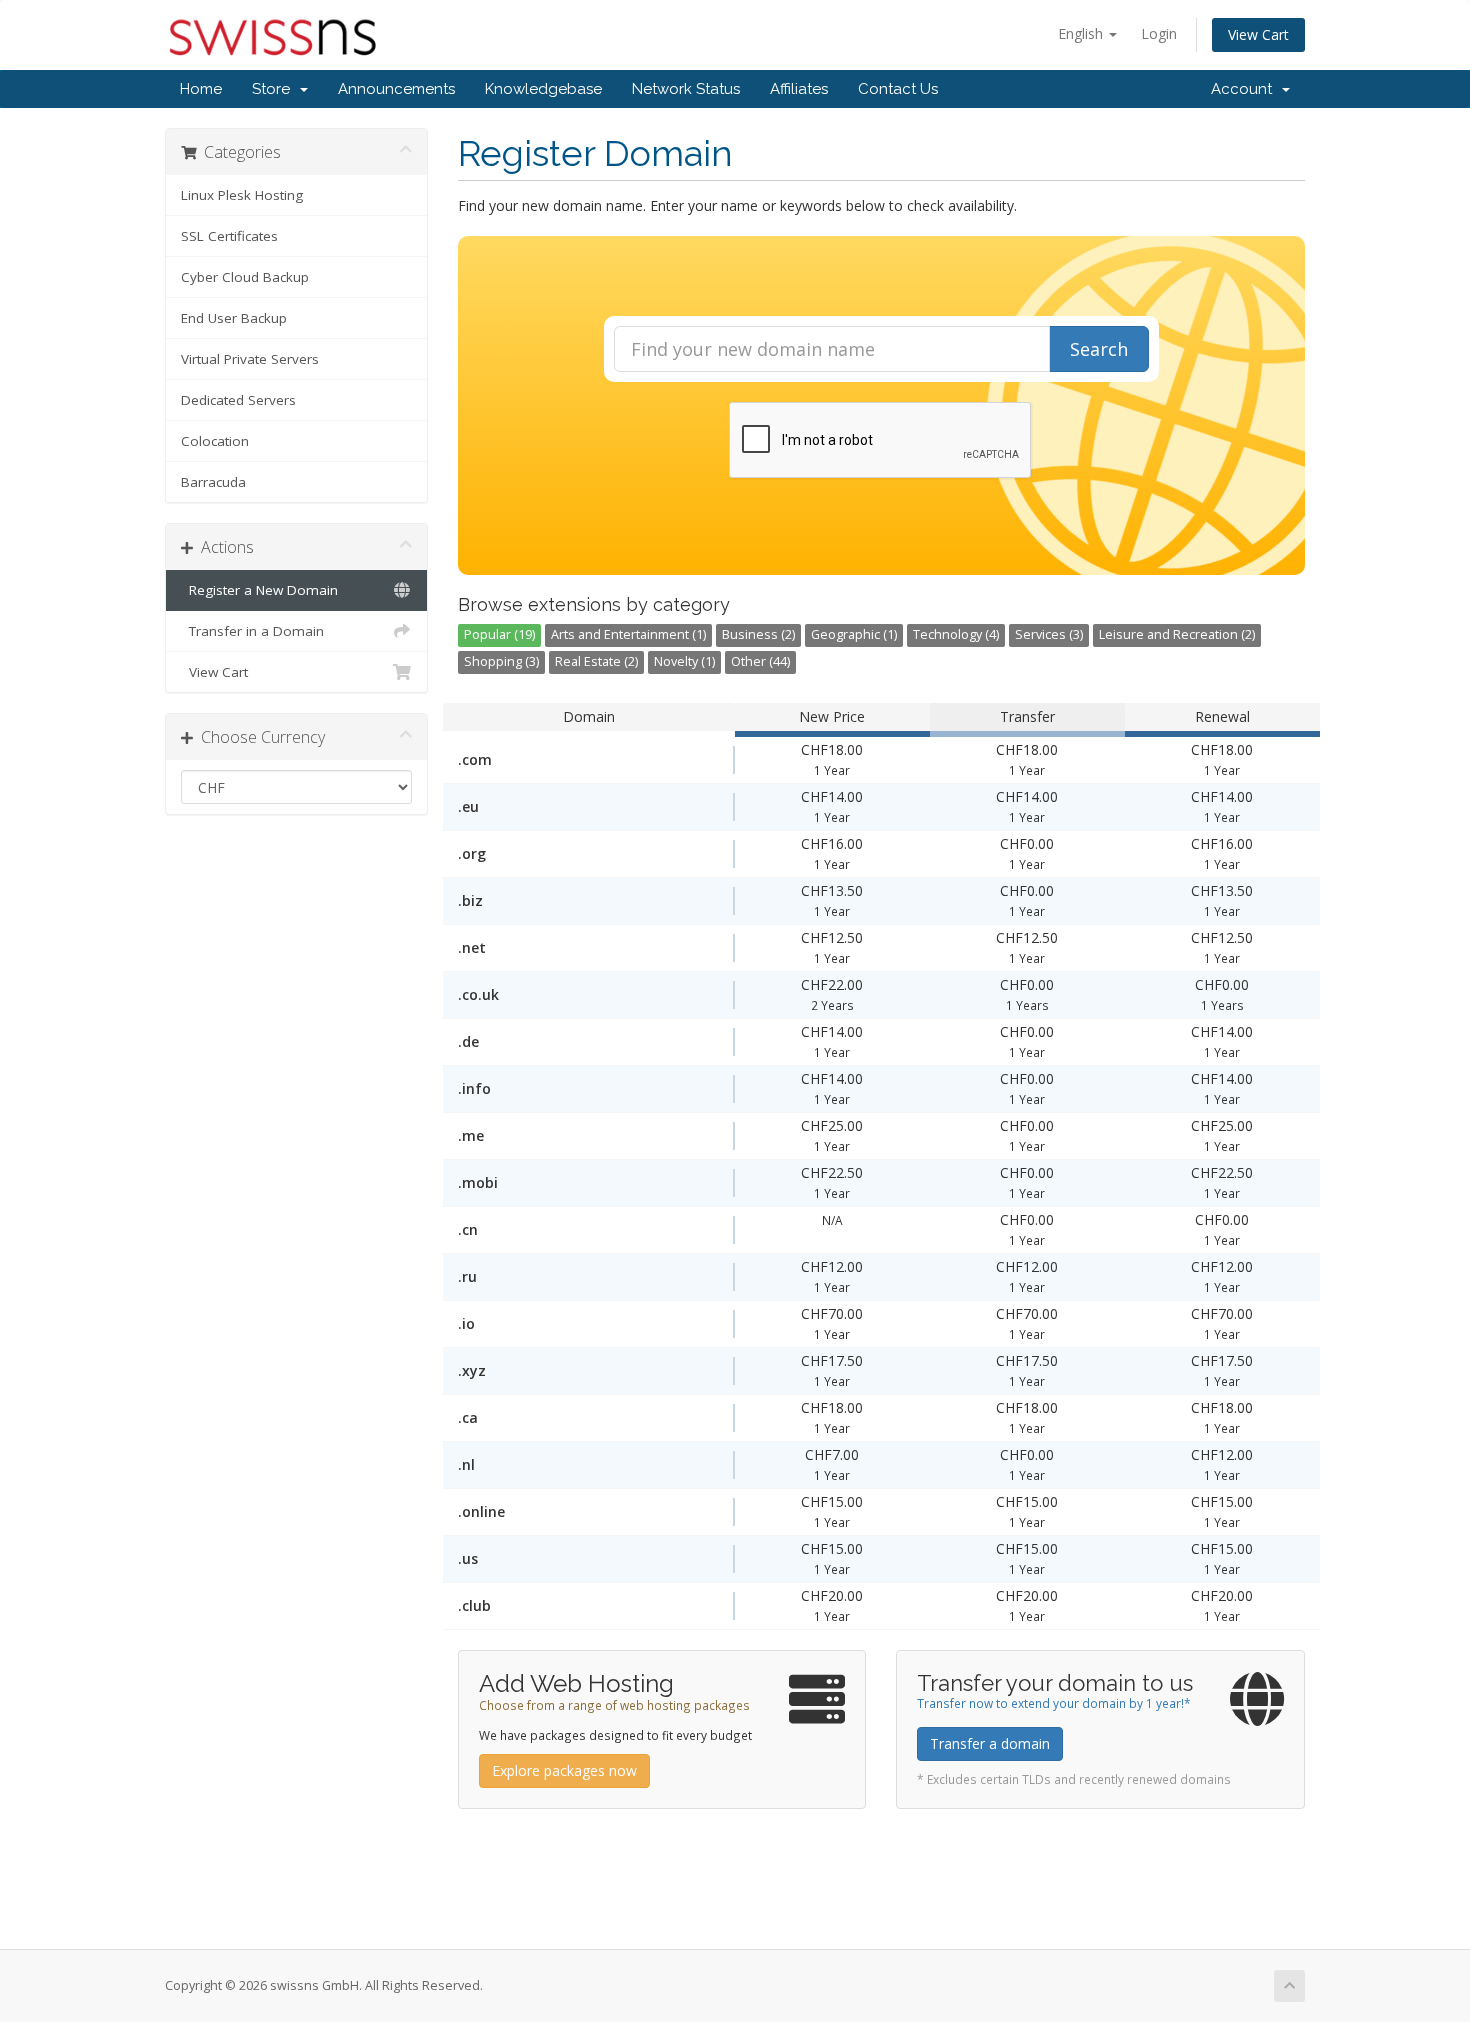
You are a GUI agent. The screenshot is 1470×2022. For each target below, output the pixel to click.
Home (201, 89)
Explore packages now (564, 1770)
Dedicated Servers (238, 400)
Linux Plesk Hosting (242, 195)
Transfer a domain (990, 1743)
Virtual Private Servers (250, 359)
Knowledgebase (543, 89)
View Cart (1258, 34)
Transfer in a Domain (252, 631)
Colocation (215, 441)
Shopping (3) (501, 661)
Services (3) (1049, 634)
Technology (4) (956, 634)
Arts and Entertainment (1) (628, 634)
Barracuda (213, 482)
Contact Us (898, 89)
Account (1245, 89)
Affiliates (799, 89)
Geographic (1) (854, 634)
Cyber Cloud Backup (245, 277)
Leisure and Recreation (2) (1177, 634)
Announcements (396, 89)
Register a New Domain (259, 590)
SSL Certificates (229, 236)
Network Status (686, 89)
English (1082, 33)
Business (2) (758, 634)
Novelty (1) (684, 661)
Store (275, 89)
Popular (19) (499, 634)
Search (1099, 349)
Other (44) (760, 661)
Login (1159, 33)
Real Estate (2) (596, 661)
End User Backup (234, 318)
